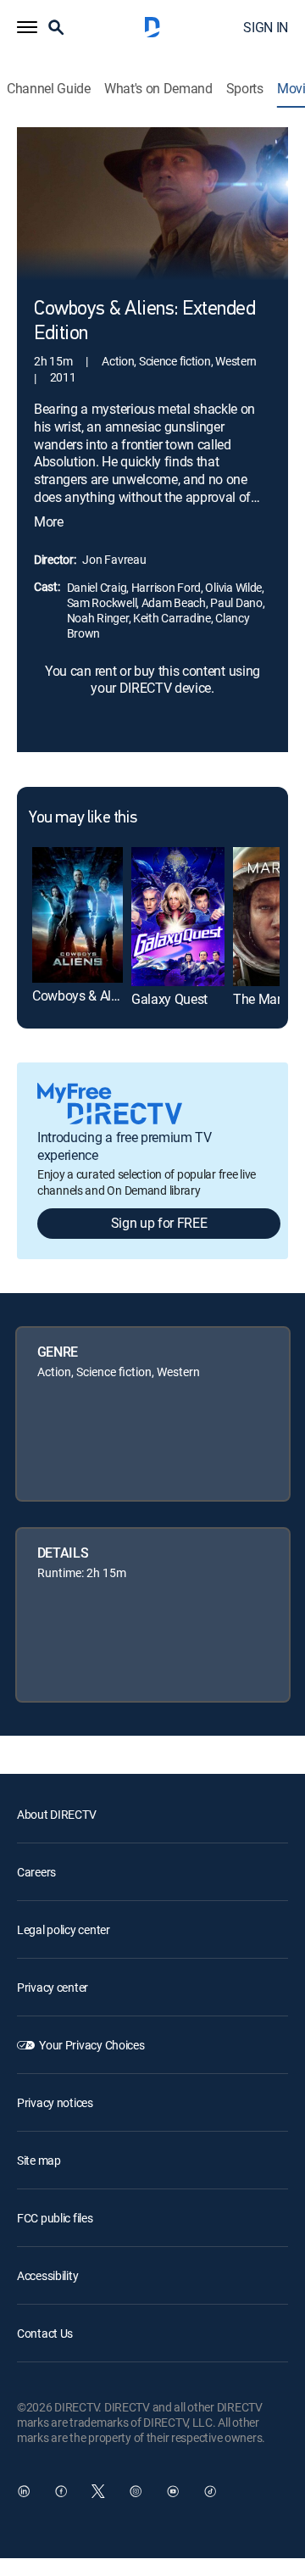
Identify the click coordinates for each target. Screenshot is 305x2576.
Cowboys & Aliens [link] (83, 995)
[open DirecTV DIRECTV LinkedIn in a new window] (24, 2491)
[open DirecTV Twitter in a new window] (98, 2491)
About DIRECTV (56, 1814)
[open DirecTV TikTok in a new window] (210, 2491)
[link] (78, 915)
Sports (245, 89)
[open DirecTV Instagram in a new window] (136, 2491)
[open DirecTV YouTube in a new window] (173, 2491)
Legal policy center (64, 1929)
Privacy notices (55, 2102)
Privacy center (53, 1987)
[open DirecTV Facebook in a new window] (61, 2491)
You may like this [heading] (83, 818)
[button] (27, 27)
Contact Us (45, 2333)
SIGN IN (266, 27)
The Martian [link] (268, 999)
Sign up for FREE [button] (159, 1223)
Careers (36, 1872)
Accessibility (47, 2275)
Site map (39, 2160)
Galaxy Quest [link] (169, 999)
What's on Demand (158, 89)
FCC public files (55, 2218)
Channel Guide (49, 89)
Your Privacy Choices (91, 2045)
